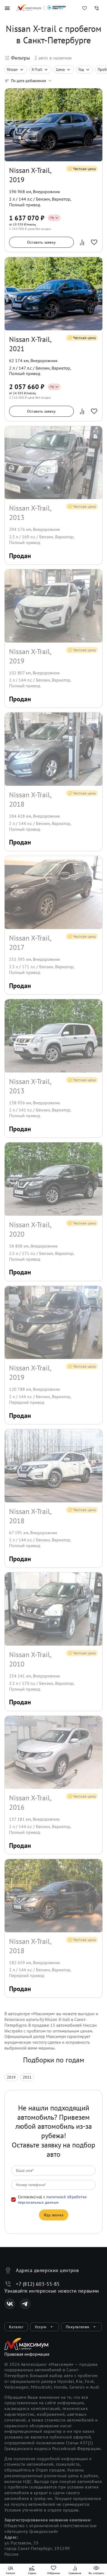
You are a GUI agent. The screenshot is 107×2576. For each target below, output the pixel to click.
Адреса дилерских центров (47, 2270)
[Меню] (7, 8)
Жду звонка (54, 2215)
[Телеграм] (25, 2304)
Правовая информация (27, 2354)
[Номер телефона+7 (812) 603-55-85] (97, 8)
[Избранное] (85, 8)
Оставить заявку (41, 242)
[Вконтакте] (10, 2304)
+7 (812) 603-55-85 (38, 2284)
